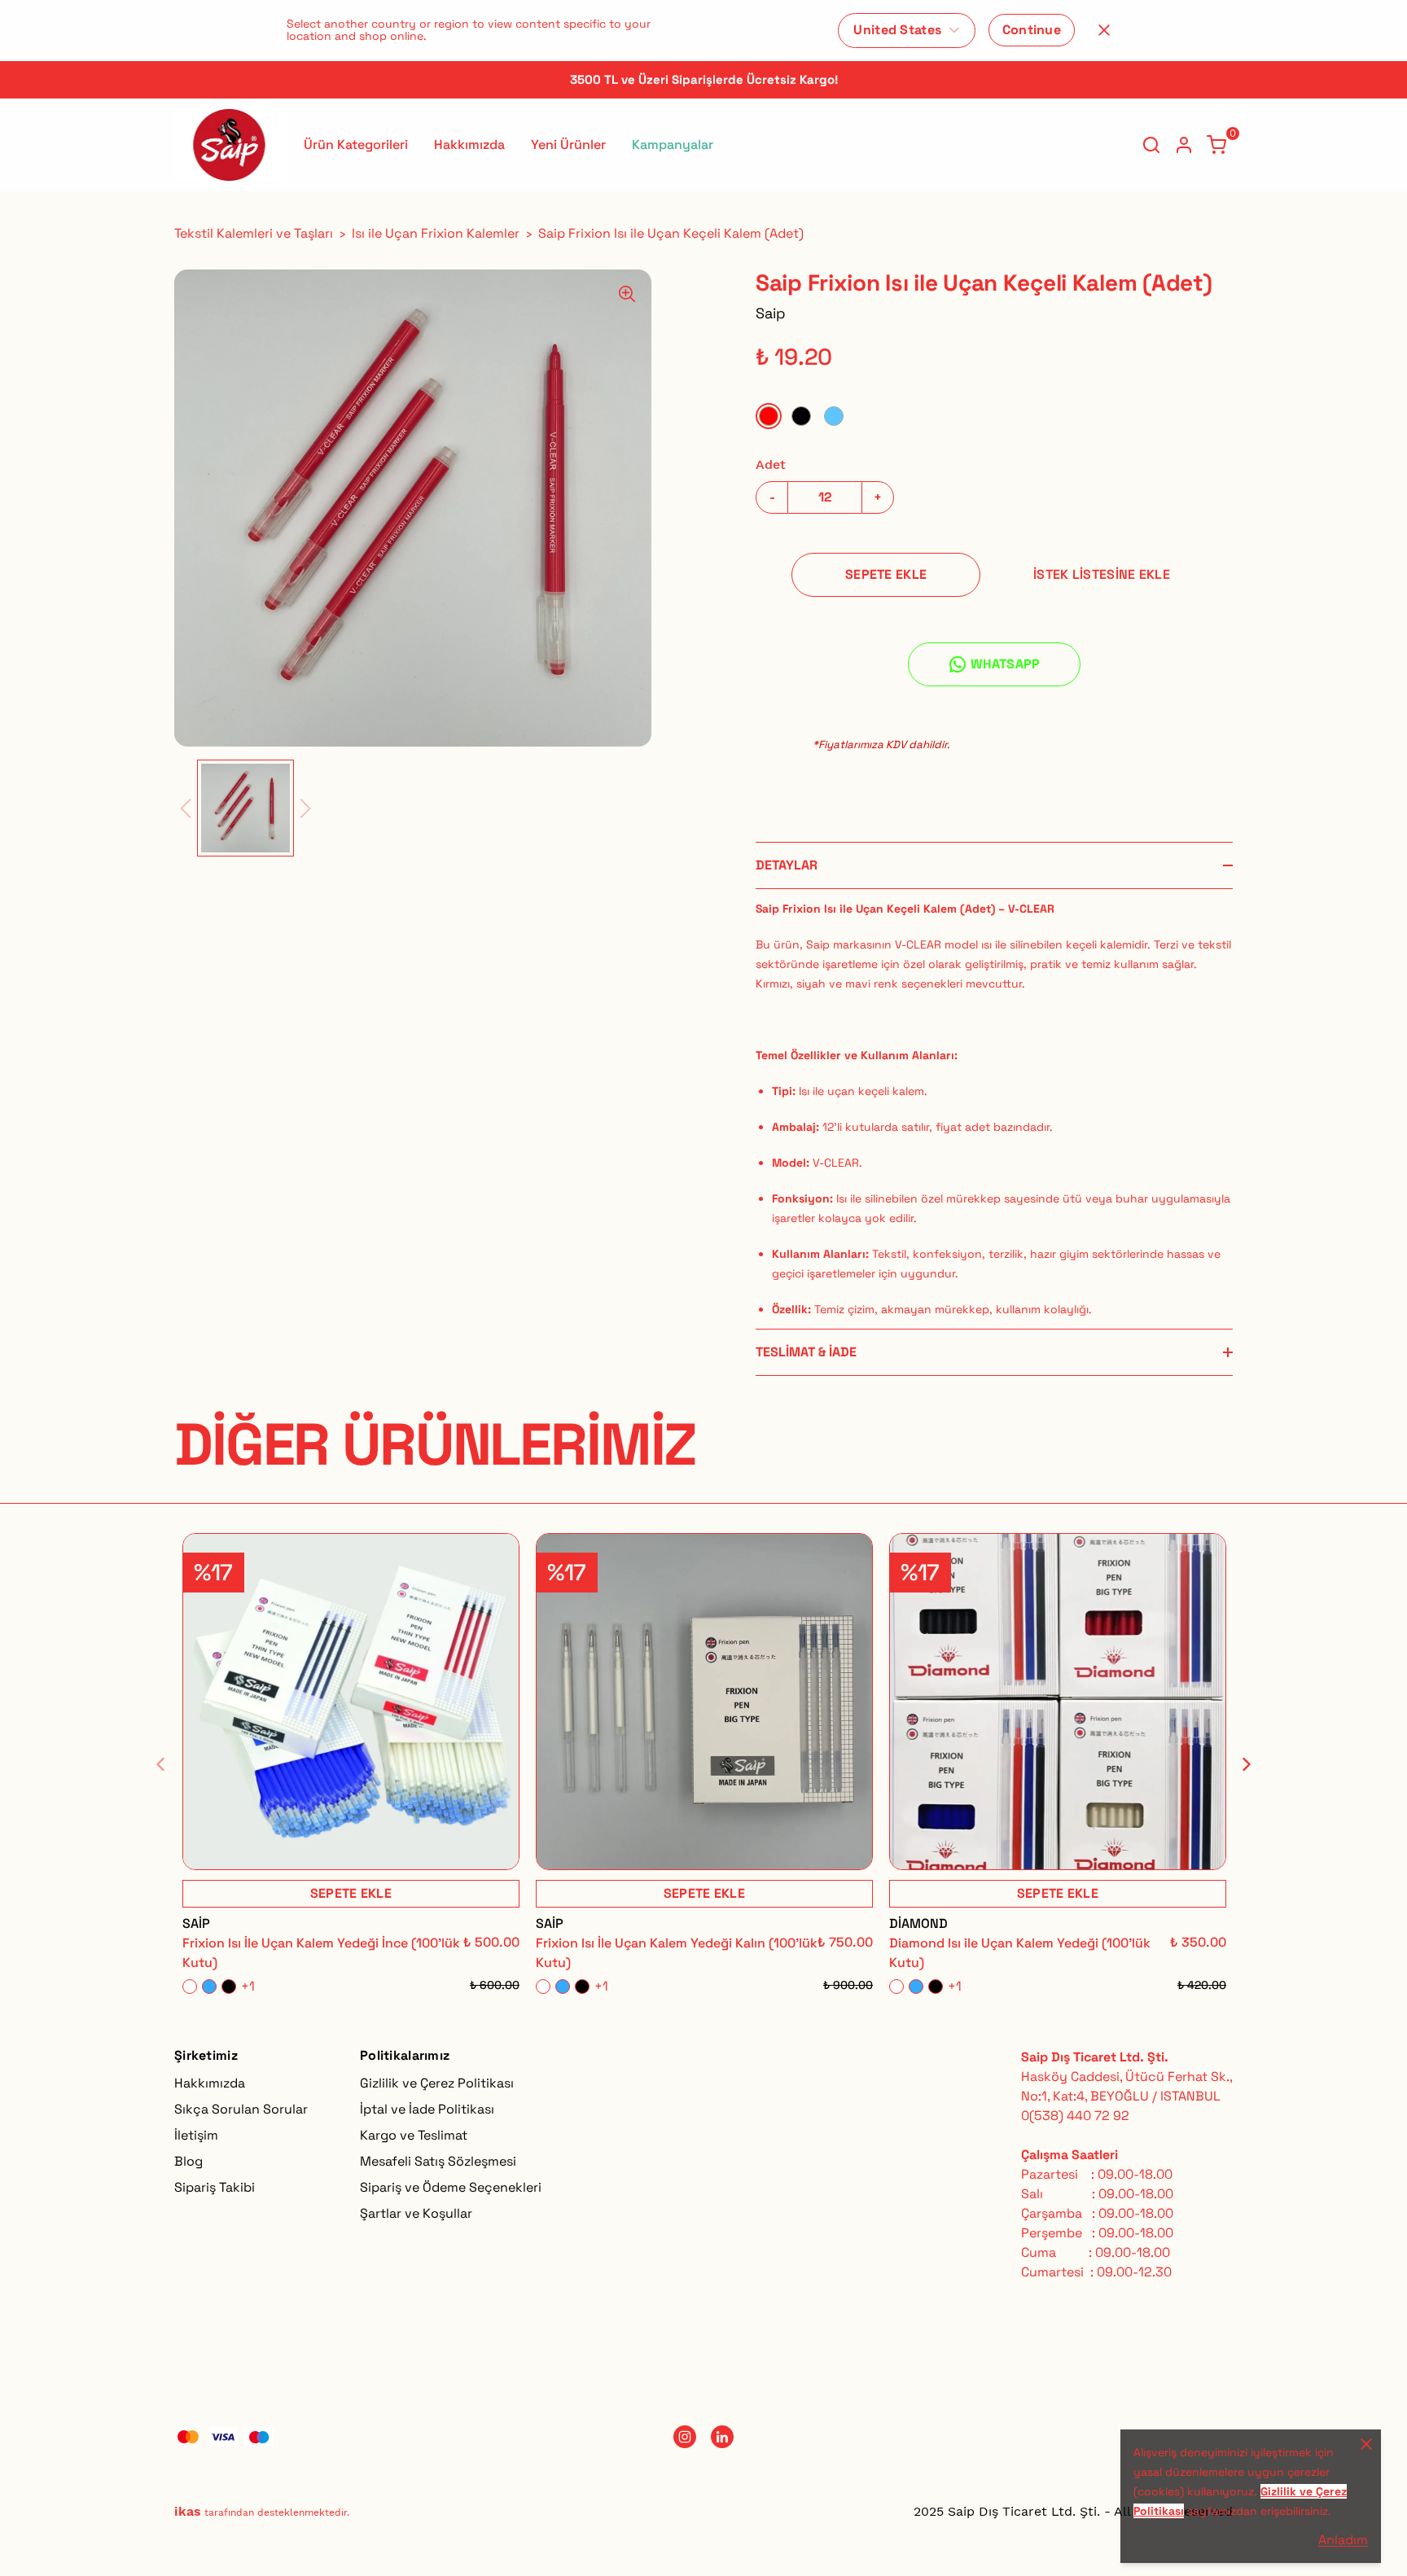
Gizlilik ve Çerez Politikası (437, 2083)
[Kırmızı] (769, 416)
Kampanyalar (673, 145)
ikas (188, 2511)
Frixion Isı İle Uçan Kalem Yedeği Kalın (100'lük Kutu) (677, 1953)
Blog (188, 2161)
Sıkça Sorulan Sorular (241, 2109)
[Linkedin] (722, 2437)
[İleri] (1237, 1764)
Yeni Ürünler (568, 145)
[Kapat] (1104, 30)
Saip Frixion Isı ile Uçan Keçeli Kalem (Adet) (671, 233)
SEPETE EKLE (886, 574)
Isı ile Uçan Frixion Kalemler (436, 233)
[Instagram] (685, 2437)
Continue (1032, 30)
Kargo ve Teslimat (414, 2135)
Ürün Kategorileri (356, 145)
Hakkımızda (469, 145)
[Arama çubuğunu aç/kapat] (1151, 145)
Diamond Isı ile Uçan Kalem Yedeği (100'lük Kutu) (1020, 1953)
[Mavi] (834, 416)
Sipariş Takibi (215, 2187)
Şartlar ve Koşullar (416, 2213)
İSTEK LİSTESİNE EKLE (1102, 574)
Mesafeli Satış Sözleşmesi (438, 2161)
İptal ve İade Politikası (427, 2109)
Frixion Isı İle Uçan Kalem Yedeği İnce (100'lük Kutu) (321, 1953)
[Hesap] (1184, 145)
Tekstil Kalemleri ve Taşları (254, 233)
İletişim (196, 2135)
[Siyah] (801, 416)
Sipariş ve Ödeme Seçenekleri (451, 2187)
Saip (771, 313)
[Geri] (170, 1764)
